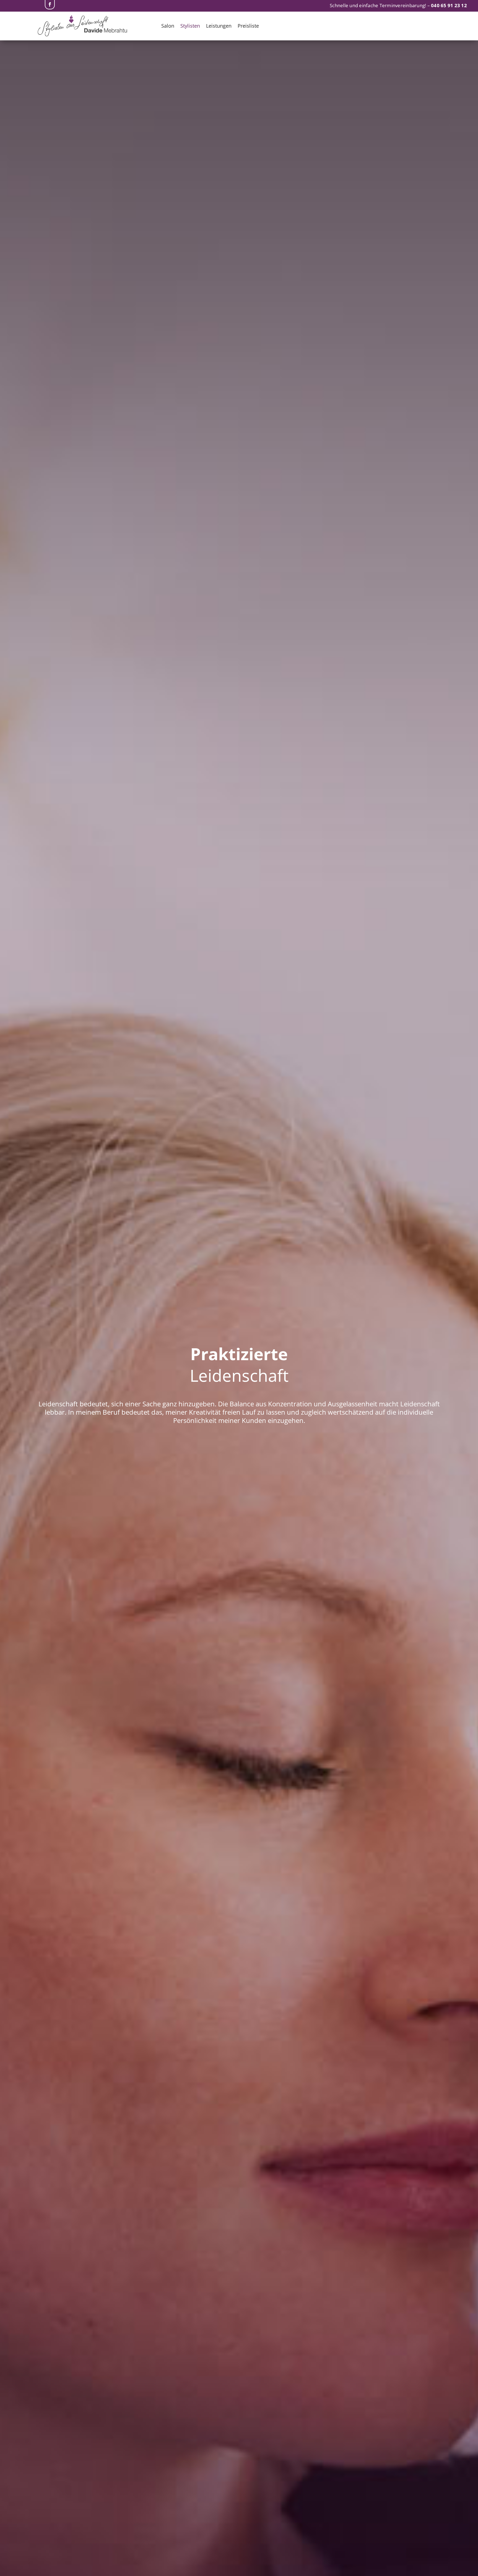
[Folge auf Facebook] (50, 5)
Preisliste (248, 26)
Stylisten (190, 26)
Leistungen (219, 26)
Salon (168, 26)
